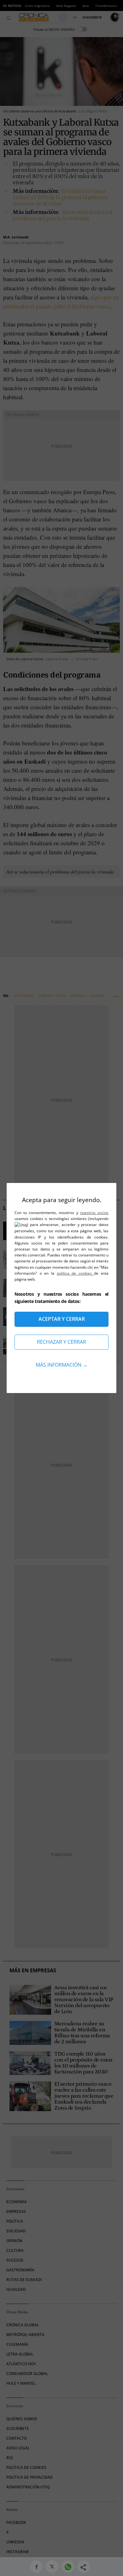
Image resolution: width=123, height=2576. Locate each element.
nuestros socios (94, 1213)
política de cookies (76, 1273)
